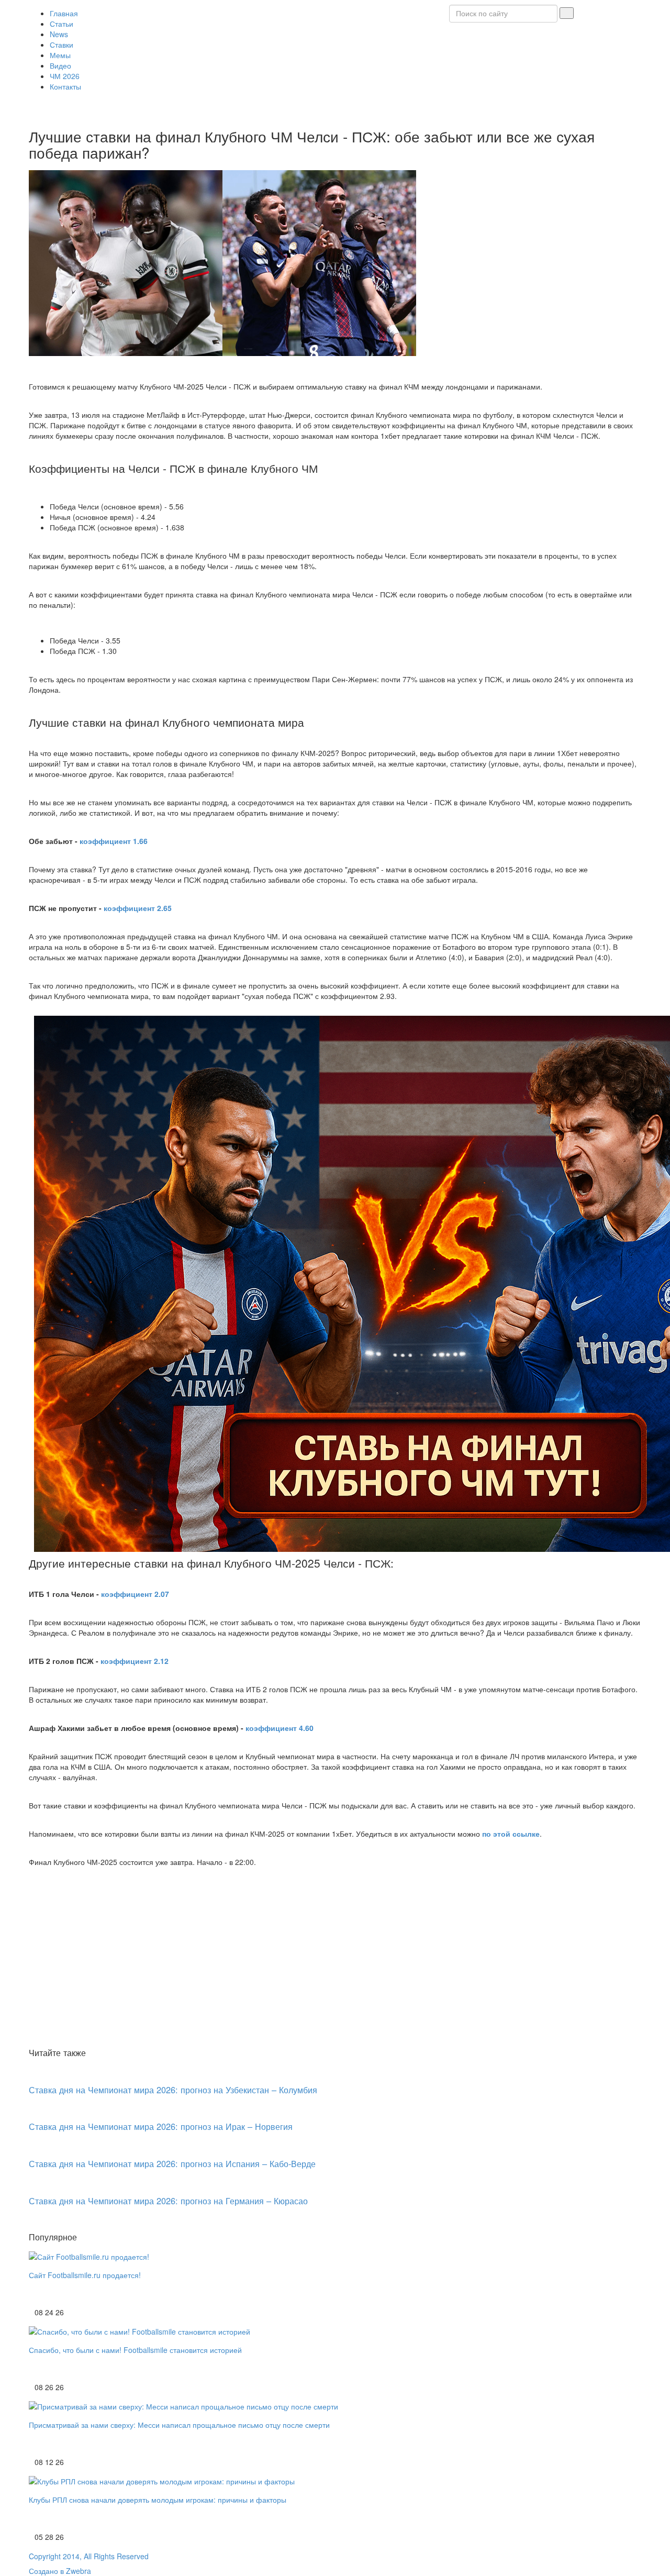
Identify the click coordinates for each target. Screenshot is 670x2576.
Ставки (62, 45)
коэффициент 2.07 (135, 1594)
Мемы (60, 55)
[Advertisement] (335, 1966)
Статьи (62, 24)
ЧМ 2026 (65, 76)
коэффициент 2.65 (138, 908)
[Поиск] (567, 13)
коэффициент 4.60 (280, 1728)
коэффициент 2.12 (135, 1661)
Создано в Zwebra (60, 2571)
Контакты (65, 86)
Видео (60, 65)
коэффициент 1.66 (114, 841)
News (59, 34)
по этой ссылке (511, 1834)
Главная (64, 13)
